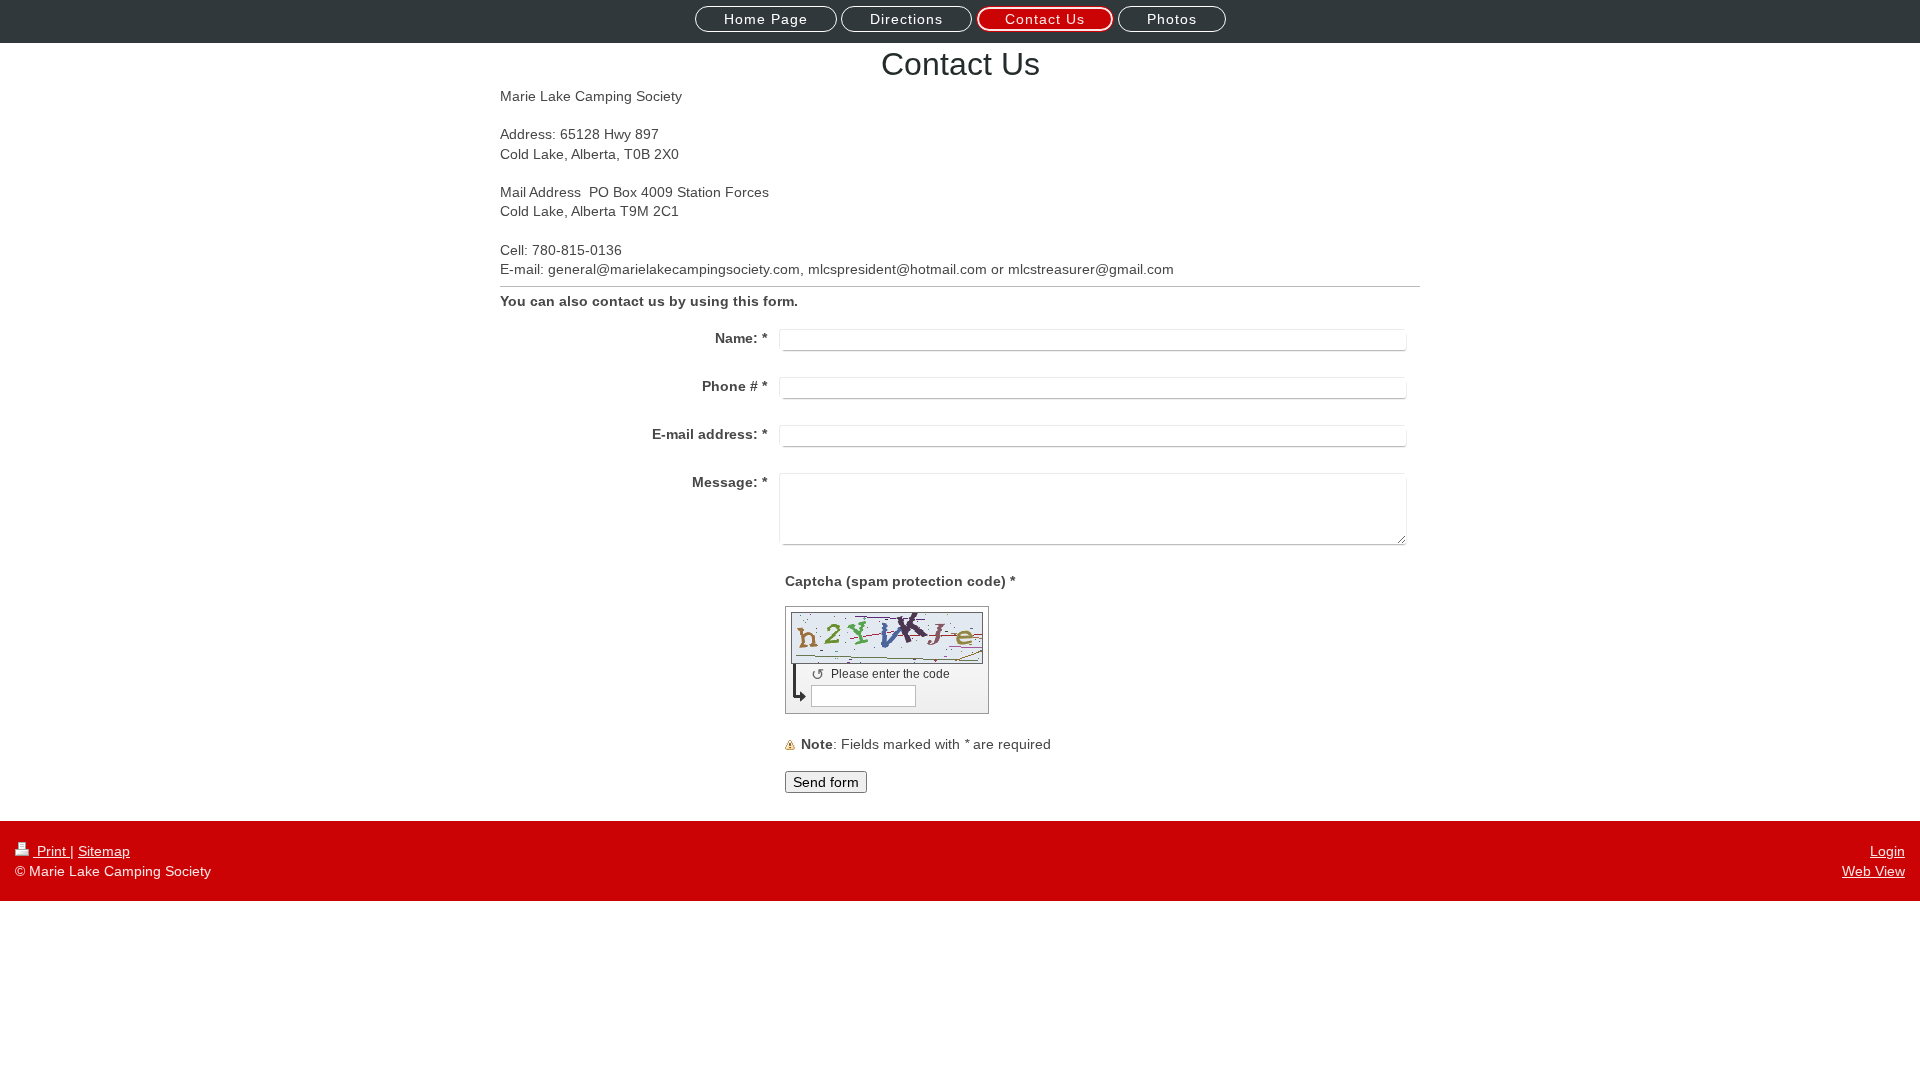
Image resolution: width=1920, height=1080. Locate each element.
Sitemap (104, 851)
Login (1887, 851)
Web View (1873, 871)
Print (51, 851)
